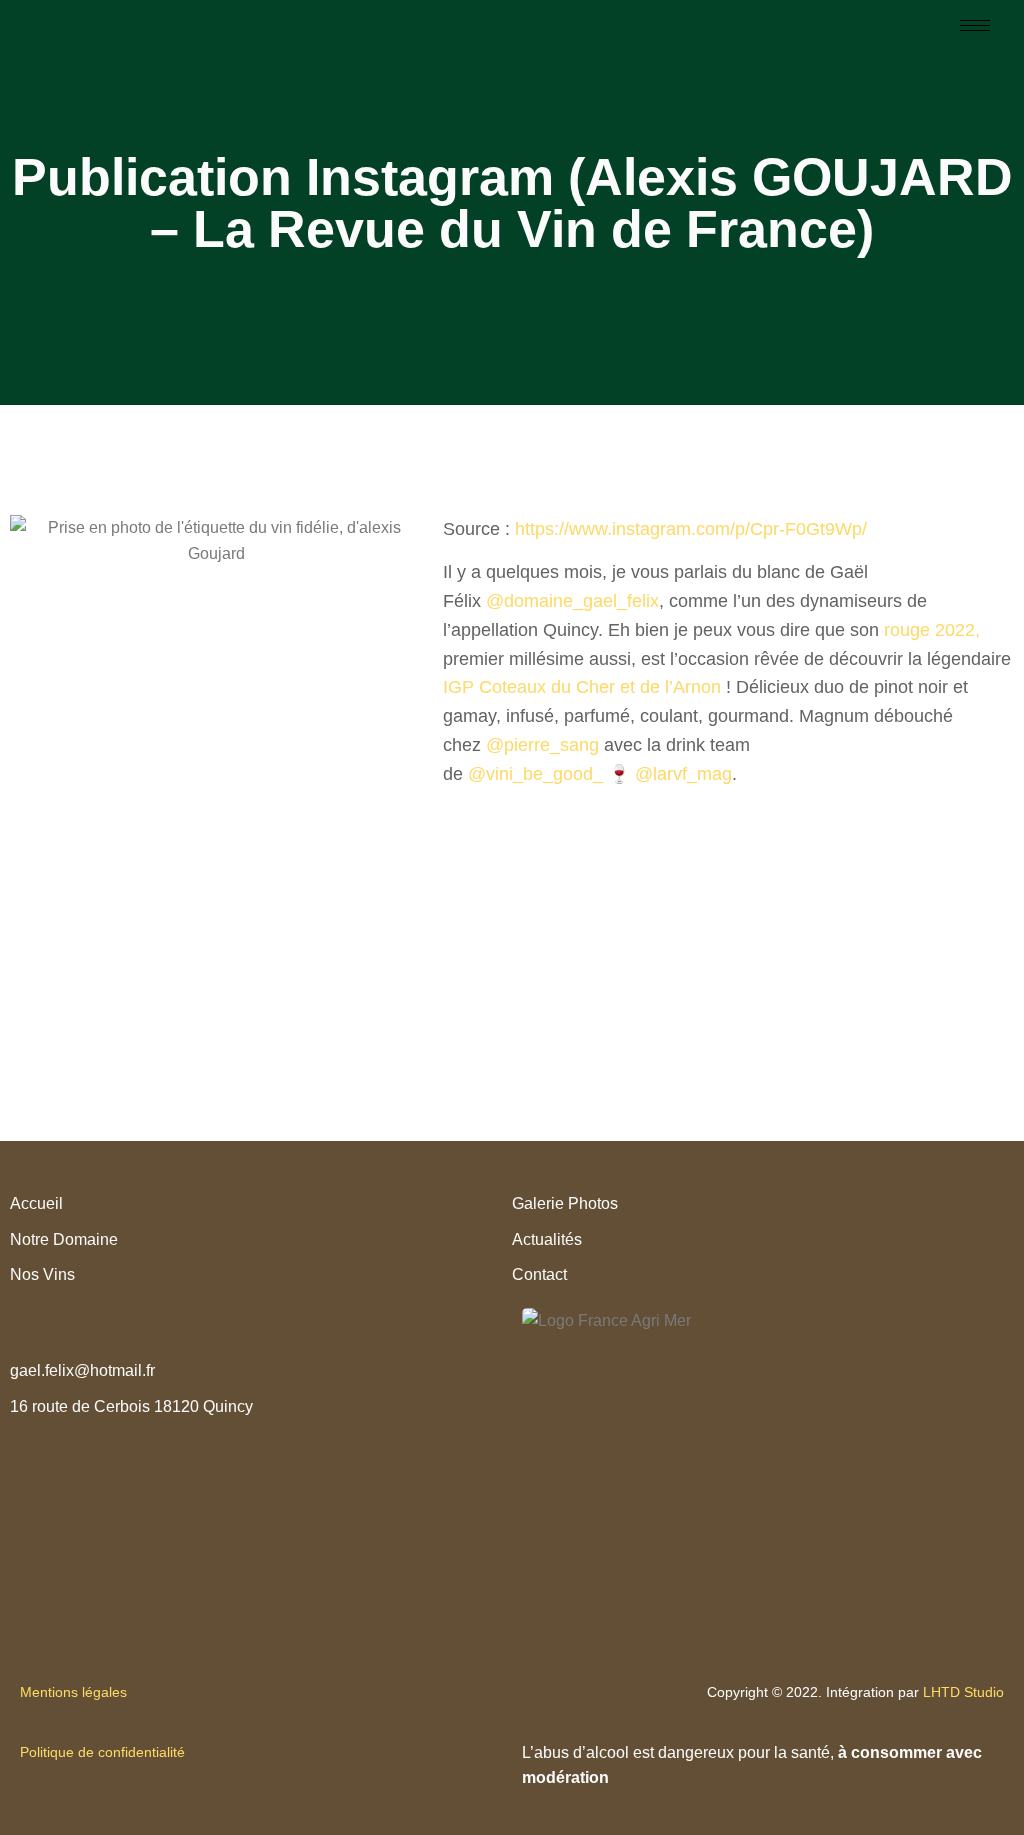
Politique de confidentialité (102, 1752)
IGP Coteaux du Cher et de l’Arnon (582, 687)
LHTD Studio (963, 1692)
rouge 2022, (932, 630)
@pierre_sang (542, 745)
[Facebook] (271, 1451)
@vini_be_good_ (535, 774)
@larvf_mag (683, 774)
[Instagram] (251, 1451)
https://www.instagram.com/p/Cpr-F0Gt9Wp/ (691, 529)
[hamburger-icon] (975, 25)
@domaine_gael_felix (572, 601)
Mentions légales (75, 1692)
